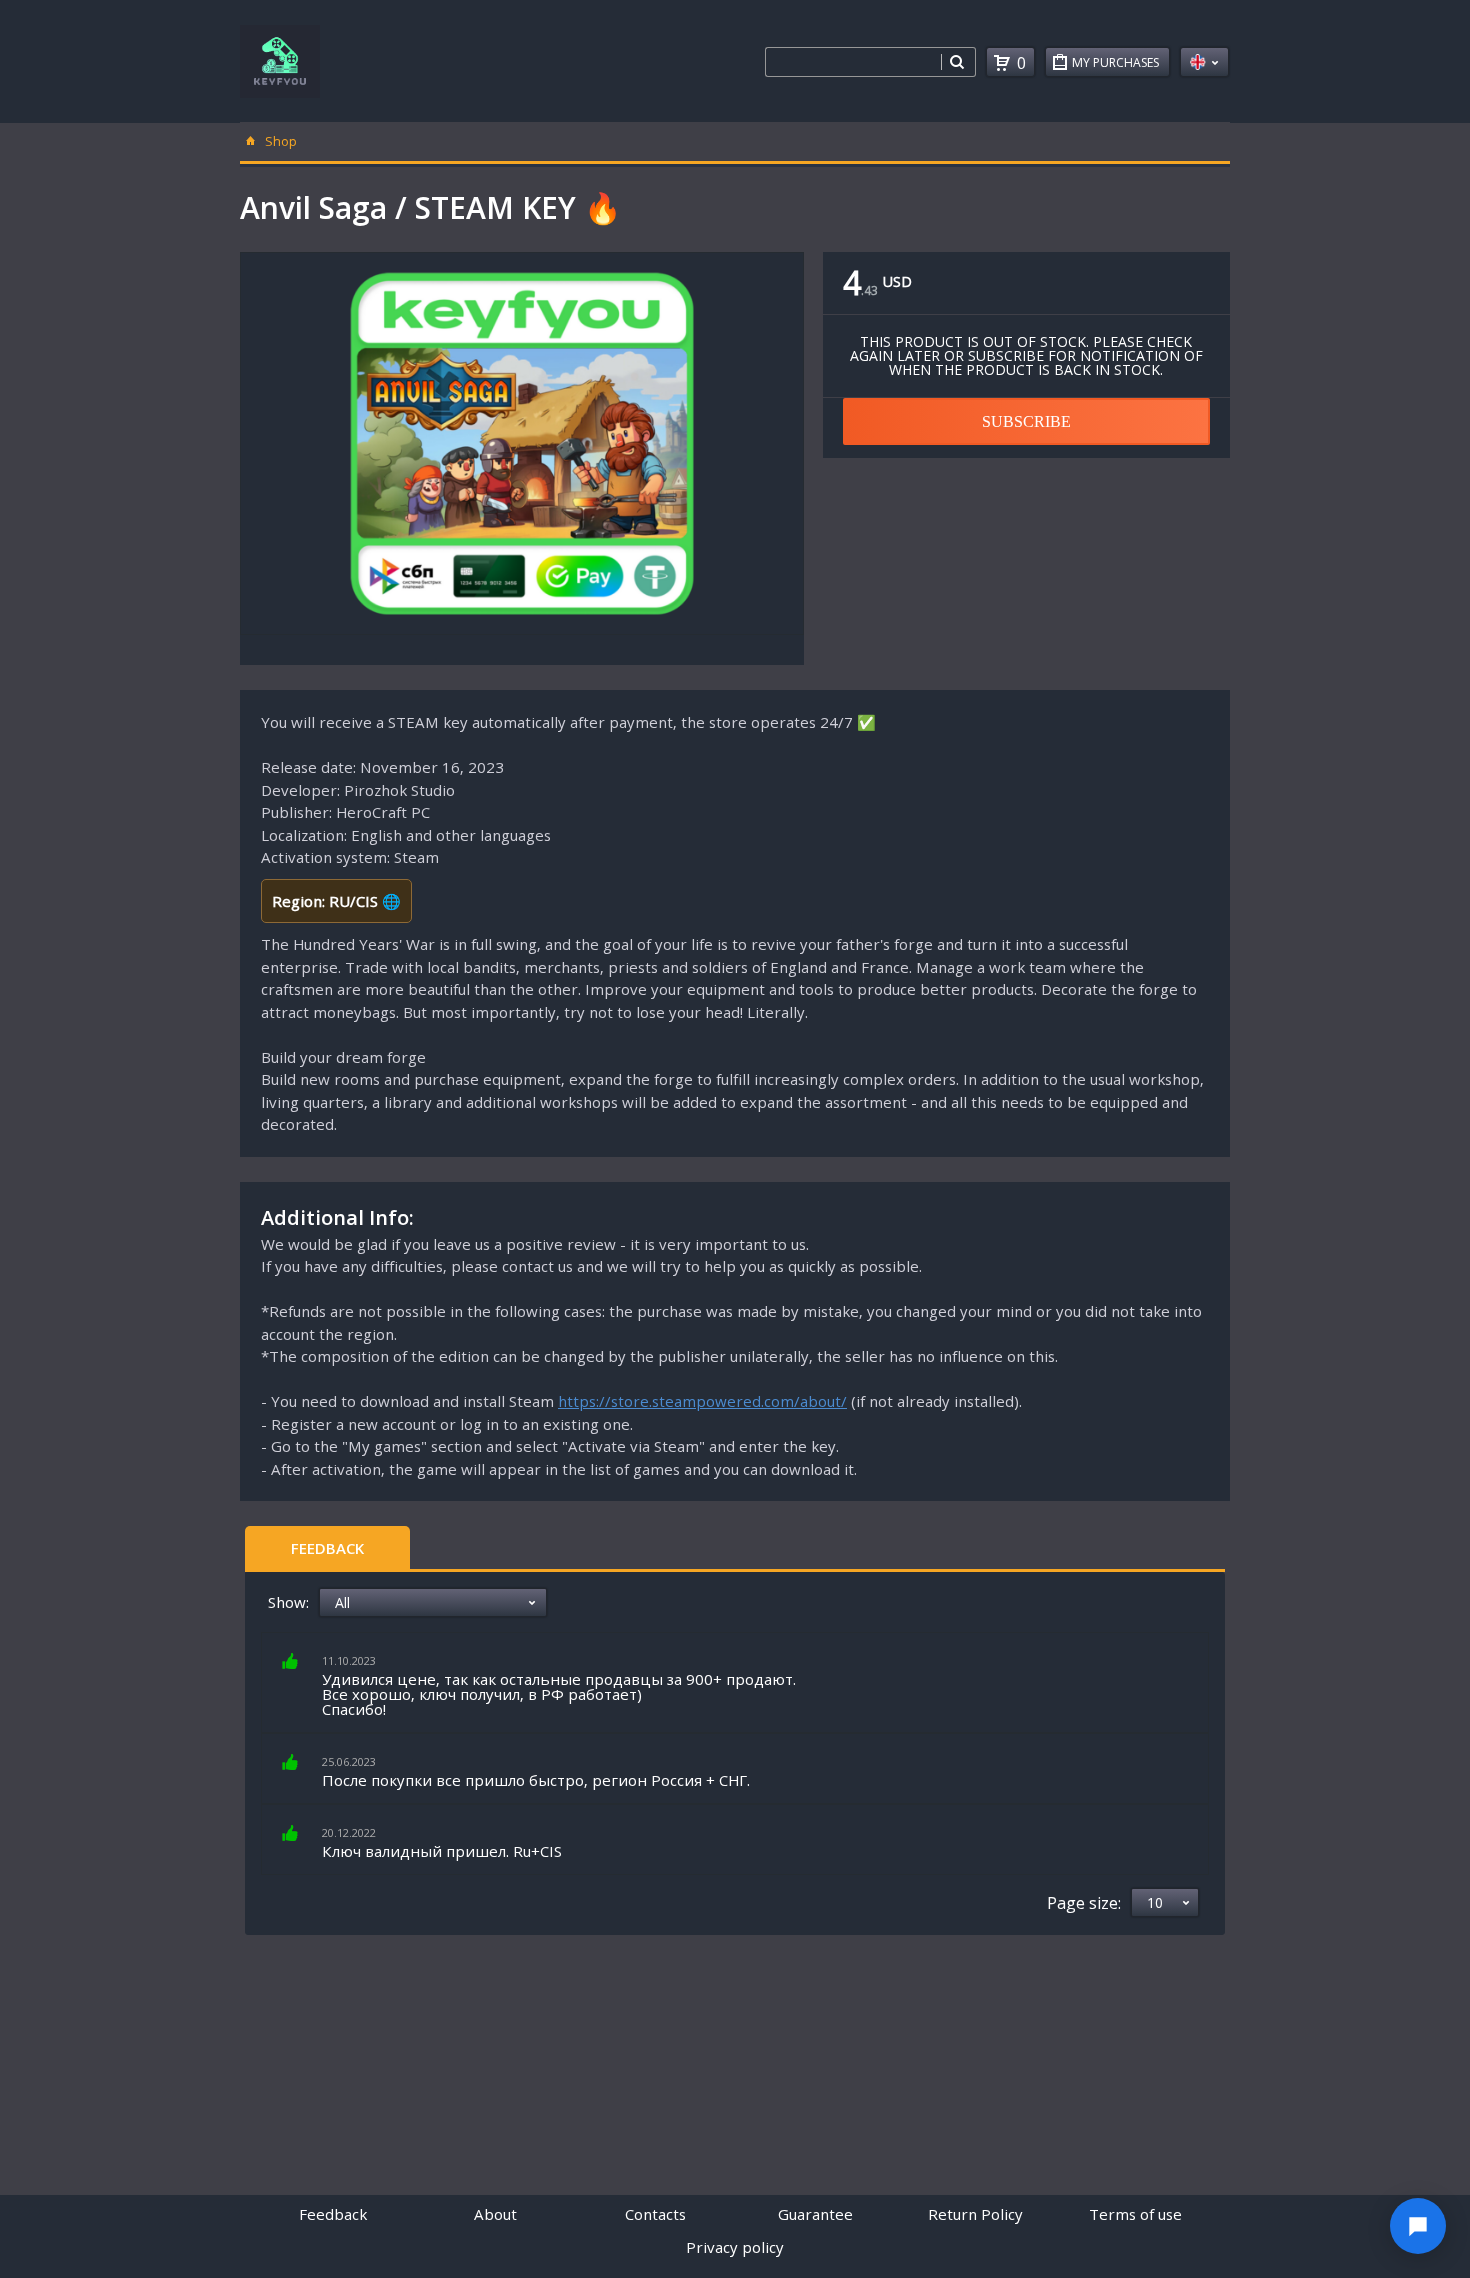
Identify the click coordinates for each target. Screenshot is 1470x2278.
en (1204, 62)
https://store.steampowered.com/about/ (702, 1401)
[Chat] (1418, 2226)
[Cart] (1002, 63)
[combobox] (853, 62)
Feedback (327, 1548)
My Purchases (1115, 62)
